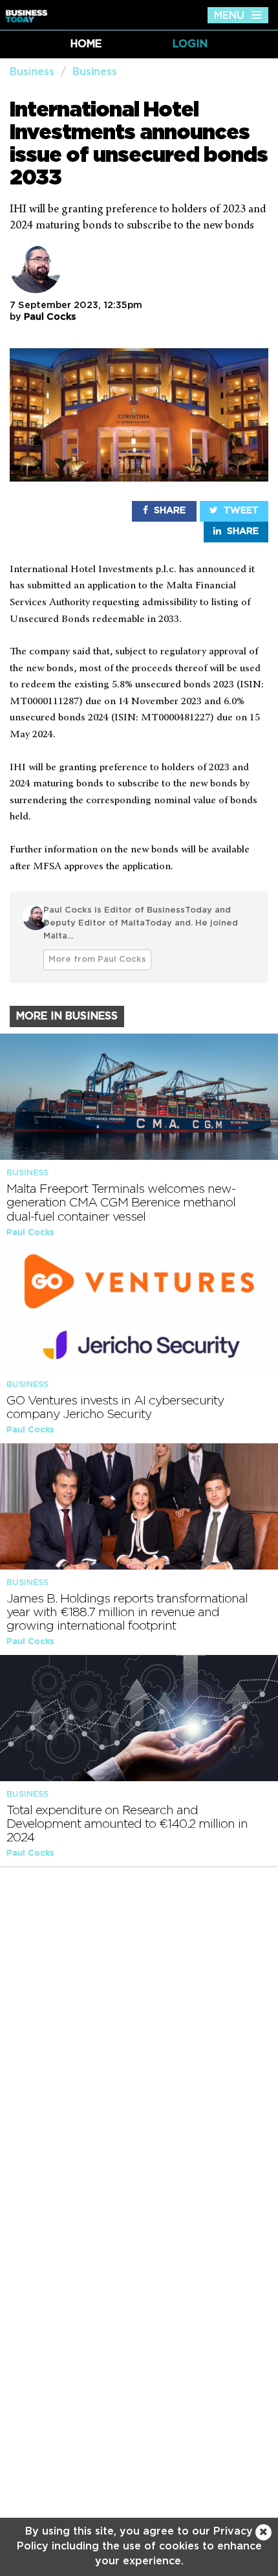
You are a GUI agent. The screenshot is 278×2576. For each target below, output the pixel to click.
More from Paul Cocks (97, 960)
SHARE (168, 511)
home (86, 44)
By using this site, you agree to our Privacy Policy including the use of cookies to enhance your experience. (139, 2546)
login (190, 44)
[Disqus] (139, 2043)
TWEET (240, 511)
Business (32, 72)
